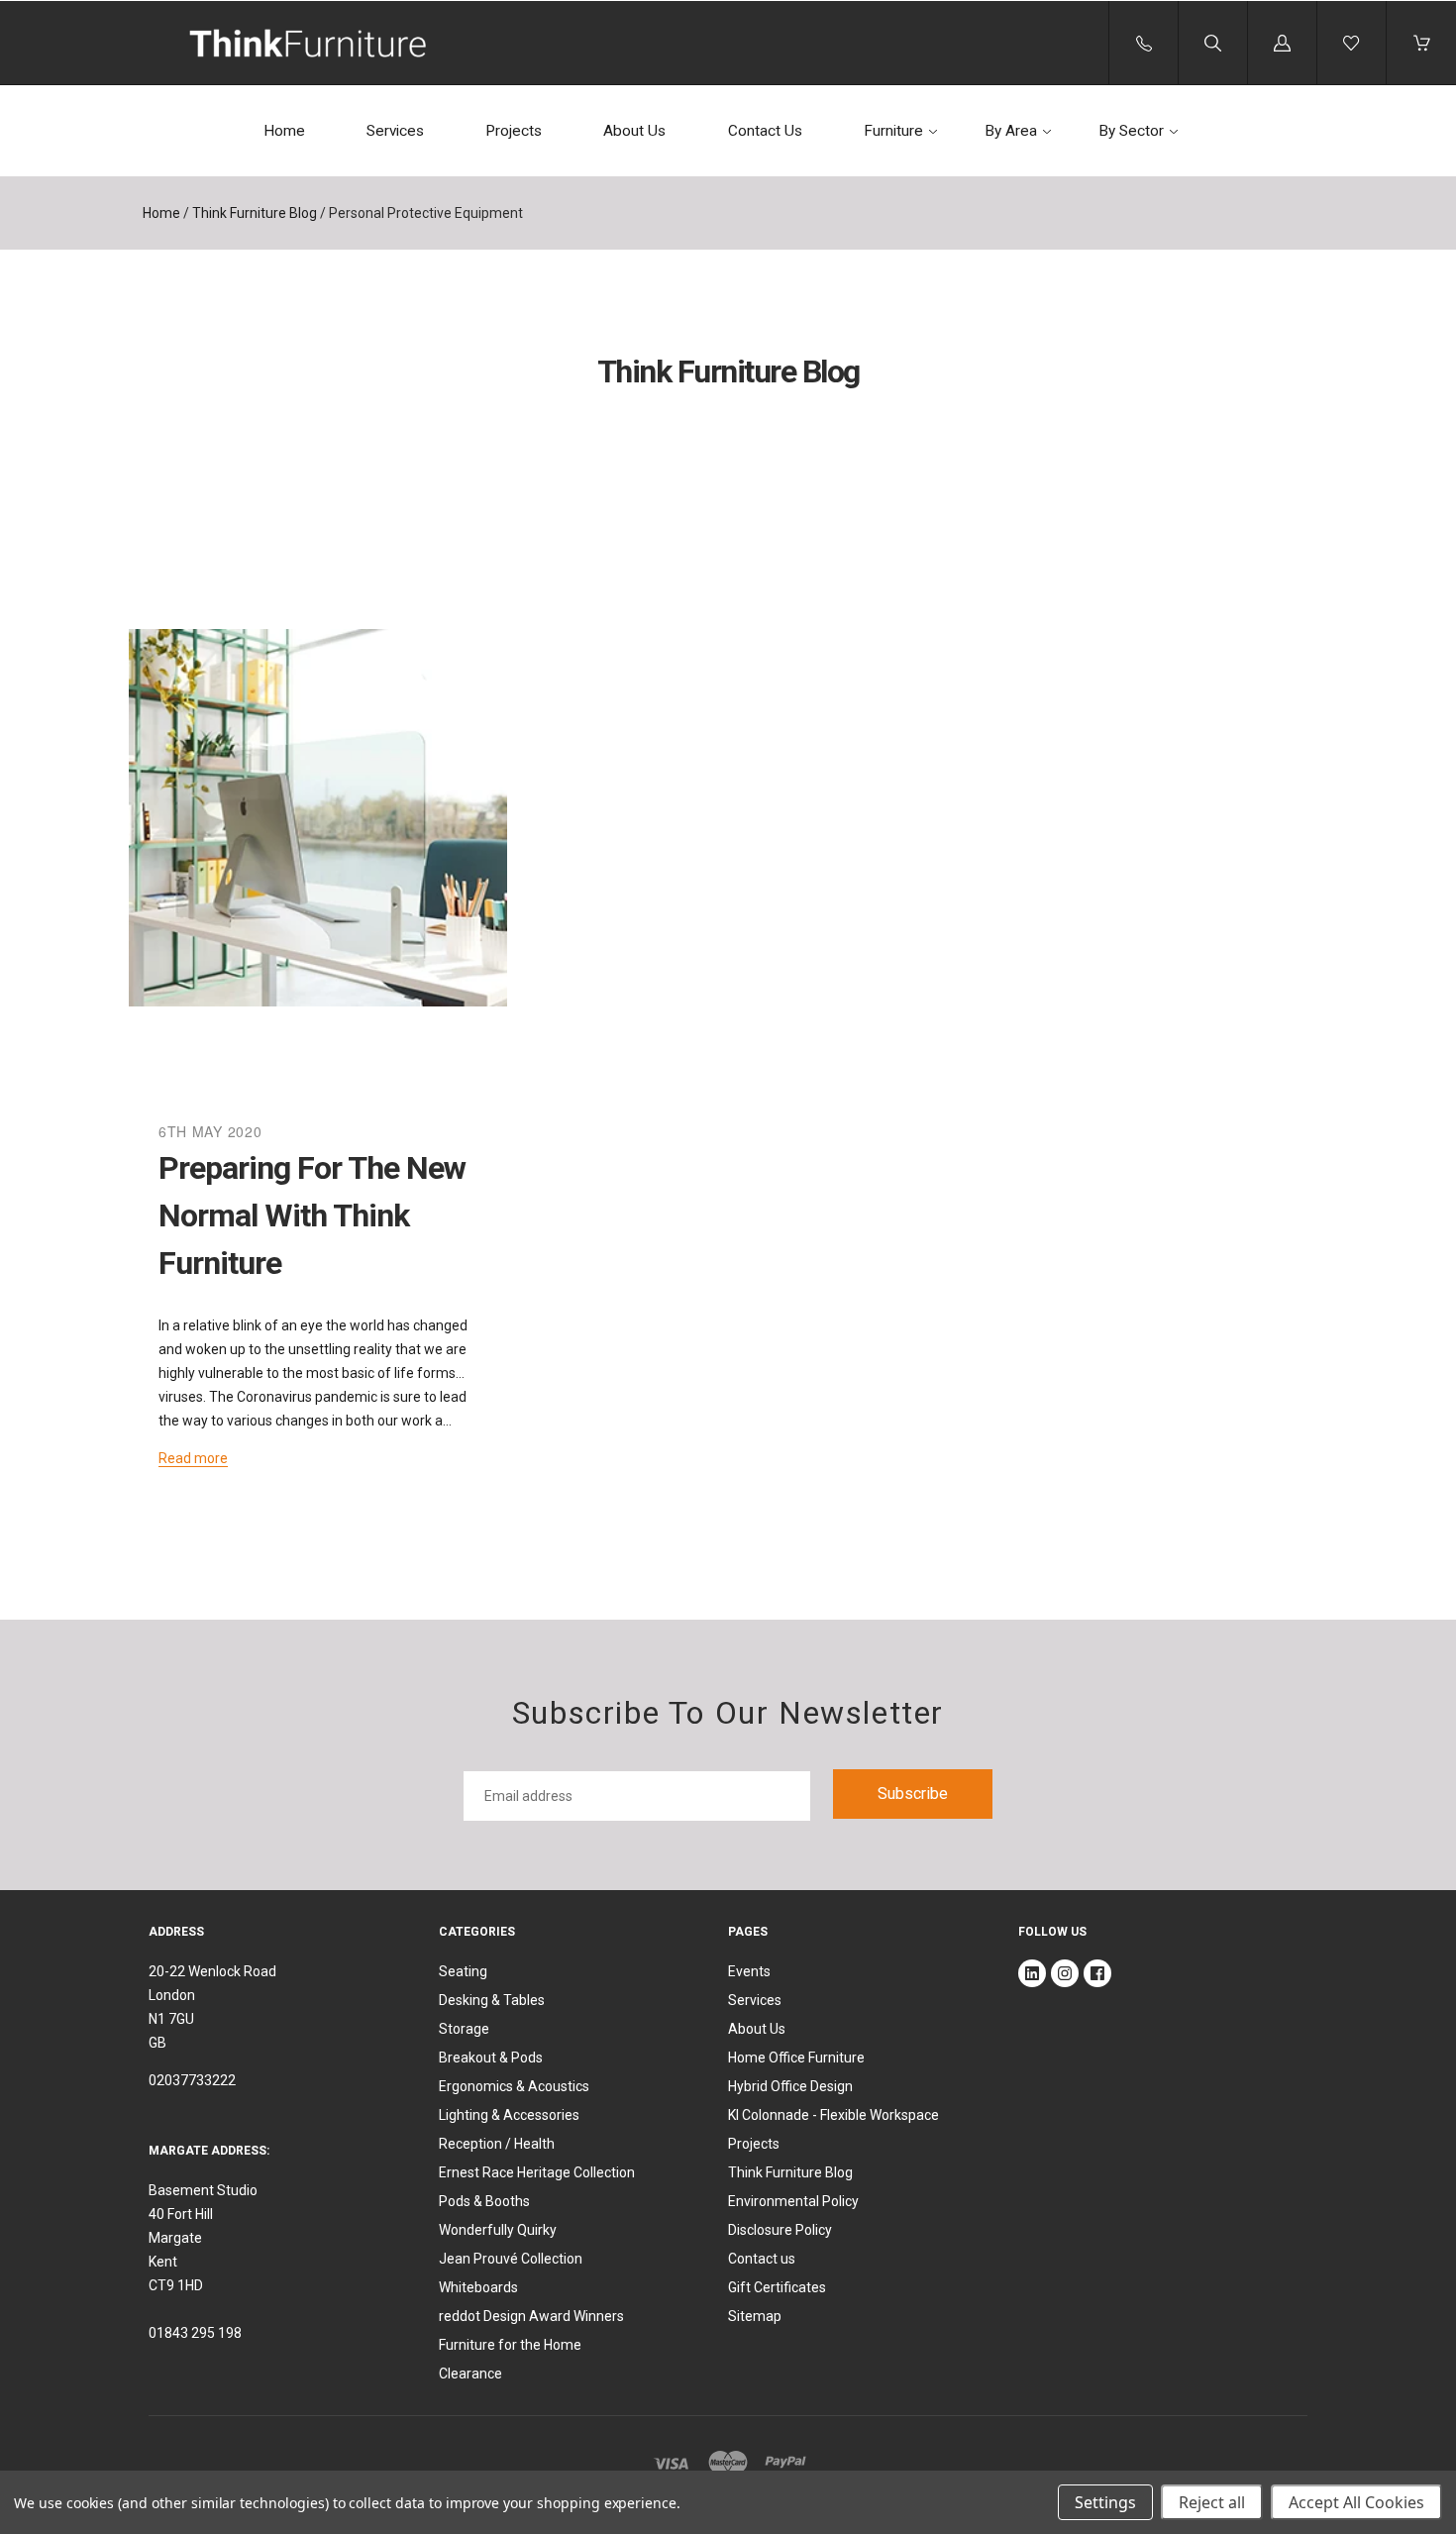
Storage (464, 2029)
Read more (193, 1458)
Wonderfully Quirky (498, 2230)
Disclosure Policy (780, 2230)
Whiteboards (478, 2287)
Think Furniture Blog (255, 213)
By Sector (1131, 131)
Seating (463, 1971)
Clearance (470, 2374)
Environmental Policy (793, 2201)
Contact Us (765, 131)
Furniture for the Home (510, 2345)
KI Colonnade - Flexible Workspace (833, 2115)
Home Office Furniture (796, 2058)
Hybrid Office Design (790, 2086)
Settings (1105, 2502)
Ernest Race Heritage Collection (537, 2172)
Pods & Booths (484, 2201)
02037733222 (192, 2080)
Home (284, 131)
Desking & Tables (492, 2000)
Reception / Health (497, 2144)
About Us (634, 131)
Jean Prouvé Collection (511, 2259)
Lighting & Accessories (509, 2115)
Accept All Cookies (1356, 2502)
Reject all (1212, 2502)
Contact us (762, 2259)
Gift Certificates (777, 2287)
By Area (1011, 131)
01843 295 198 (195, 2333)
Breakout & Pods (491, 2058)
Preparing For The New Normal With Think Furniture (312, 1215)
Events (749, 1971)
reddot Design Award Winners (531, 2316)
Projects (514, 131)
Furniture (893, 131)
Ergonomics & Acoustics (514, 2086)
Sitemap (755, 2316)
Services (395, 131)
